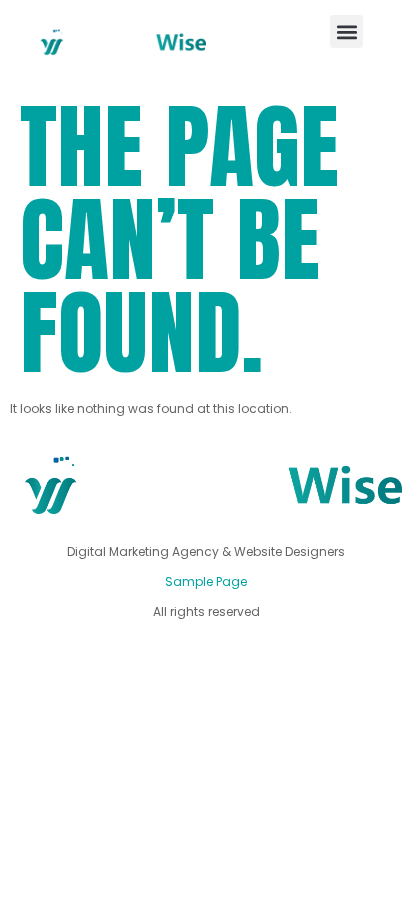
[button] (346, 31)
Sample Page (206, 581)
